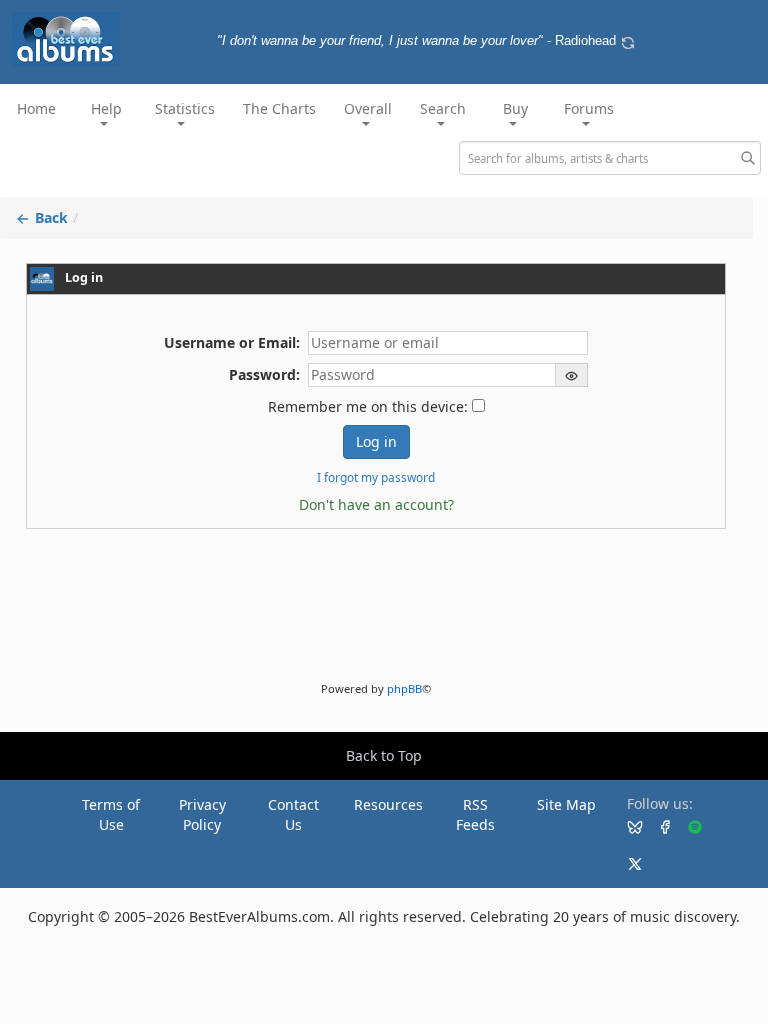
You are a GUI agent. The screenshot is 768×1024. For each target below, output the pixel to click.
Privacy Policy (202, 814)
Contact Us (293, 814)
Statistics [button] (185, 108)
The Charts (279, 108)
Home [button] (36, 108)
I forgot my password (376, 477)
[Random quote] (628, 41)
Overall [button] (368, 108)
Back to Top (384, 755)
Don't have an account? (376, 504)
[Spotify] (687, 826)
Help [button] (106, 108)
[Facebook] (657, 826)
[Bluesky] (627, 826)
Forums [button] (589, 108)
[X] (627, 863)
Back (49, 217)
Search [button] (443, 108)
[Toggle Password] (572, 375)
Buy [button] (515, 108)
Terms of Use (111, 814)
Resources (388, 804)
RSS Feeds (475, 814)
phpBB (404, 688)
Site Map (566, 804)
